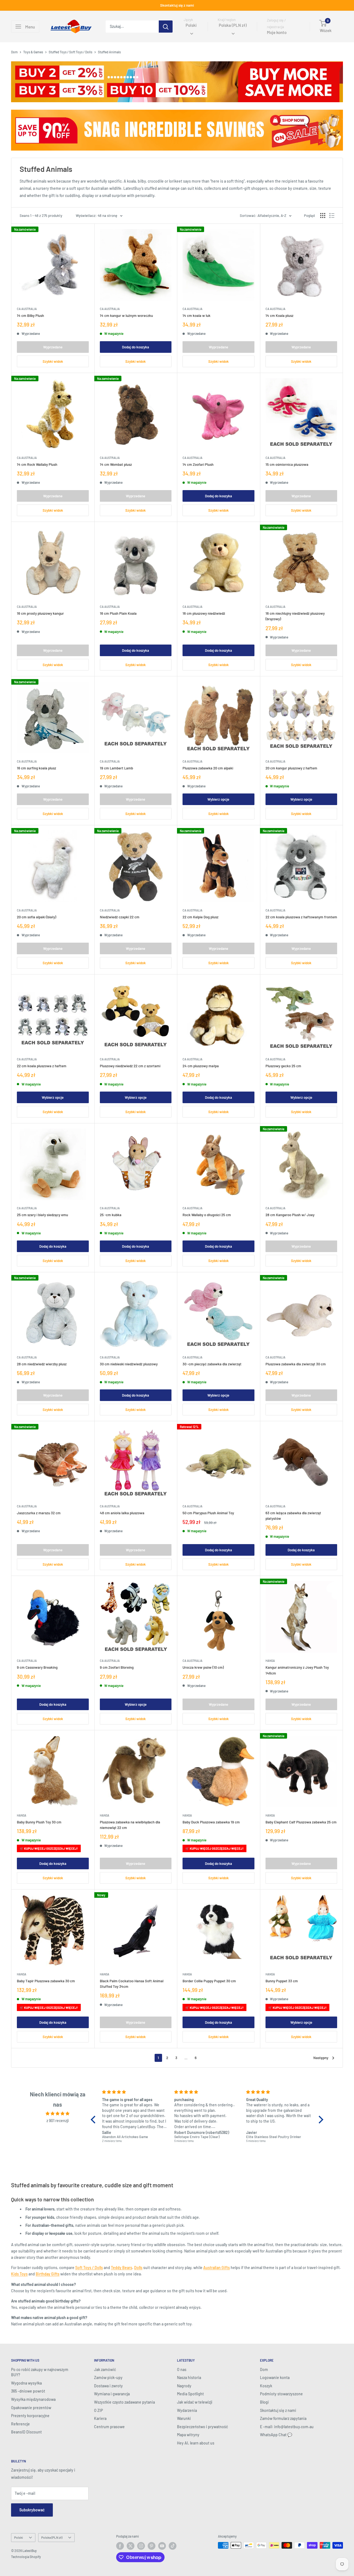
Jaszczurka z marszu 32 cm (39, 1513)
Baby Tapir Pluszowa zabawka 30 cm (46, 1981)
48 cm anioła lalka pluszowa (122, 1513)
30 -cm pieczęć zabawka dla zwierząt (212, 1364)
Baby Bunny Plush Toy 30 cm (39, 1822)
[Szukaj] (166, 27)
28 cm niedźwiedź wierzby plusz (42, 1364)
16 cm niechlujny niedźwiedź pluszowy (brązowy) (295, 616)
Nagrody (184, 2386)
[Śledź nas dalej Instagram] (141, 2546)
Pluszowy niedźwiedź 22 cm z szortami (130, 1066)
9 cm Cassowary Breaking (37, 1667)
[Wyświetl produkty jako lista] (332, 215)
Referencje (20, 2424)
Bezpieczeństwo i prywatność (202, 2427)
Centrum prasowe (109, 2427)
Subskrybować (32, 2510)
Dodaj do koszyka (136, 347)
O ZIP (98, 2410)
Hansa (270, 1661)
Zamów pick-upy (108, 2377)
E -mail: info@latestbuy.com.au (287, 2427)
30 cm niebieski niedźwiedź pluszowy (129, 1364)
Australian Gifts (217, 2268)
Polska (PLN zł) (52, 2537)
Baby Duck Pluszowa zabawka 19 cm (211, 1822)
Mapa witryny (188, 2435)
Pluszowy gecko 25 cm (283, 1066)
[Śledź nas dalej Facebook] (120, 2546)
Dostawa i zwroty (108, 2386)
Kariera (100, 2418)
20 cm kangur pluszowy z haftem (291, 768)
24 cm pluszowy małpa (201, 1066)
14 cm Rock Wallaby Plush (37, 464)
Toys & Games (33, 52)
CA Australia (27, 309)
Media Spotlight (190, 2394)
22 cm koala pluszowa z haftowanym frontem (301, 917)
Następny (321, 2058)
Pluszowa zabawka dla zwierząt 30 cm (296, 1364)
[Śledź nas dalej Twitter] (131, 2546)
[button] (95, 2120)
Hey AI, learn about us (196, 2443)
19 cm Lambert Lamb (116, 768)
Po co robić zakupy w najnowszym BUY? (40, 2372)
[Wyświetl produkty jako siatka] (323, 215)
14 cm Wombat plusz (116, 464)
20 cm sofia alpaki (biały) (37, 917)
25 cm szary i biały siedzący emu (42, 1215)
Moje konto (277, 33)
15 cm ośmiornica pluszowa (287, 464)
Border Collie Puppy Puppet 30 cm (209, 1981)
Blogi (264, 2402)
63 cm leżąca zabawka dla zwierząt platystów (293, 1516)
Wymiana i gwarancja (112, 2394)
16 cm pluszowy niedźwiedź (204, 613)
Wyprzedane (53, 347)
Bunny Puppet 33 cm (282, 1981)
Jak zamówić (105, 2369)
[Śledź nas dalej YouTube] (162, 2546)
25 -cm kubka (111, 1215)
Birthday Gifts (48, 2274)
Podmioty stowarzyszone (281, 2394)
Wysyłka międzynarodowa (33, 2399)
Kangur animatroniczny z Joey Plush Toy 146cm (297, 1670)
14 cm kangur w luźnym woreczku (126, 316)
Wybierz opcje (218, 799)
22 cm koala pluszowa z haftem (42, 1066)
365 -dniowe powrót (28, 2391)
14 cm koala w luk (196, 316)
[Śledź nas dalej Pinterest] (152, 2546)
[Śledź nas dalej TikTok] (173, 2546)
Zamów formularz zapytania (283, 2418)
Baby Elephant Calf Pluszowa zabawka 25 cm (301, 1822)
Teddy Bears (122, 2268)
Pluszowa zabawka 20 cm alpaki (208, 768)
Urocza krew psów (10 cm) (203, 1667)
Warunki (184, 2418)
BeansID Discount (26, 2432)
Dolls (138, 2268)
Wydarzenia (187, 2410)
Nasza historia (189, 2377)
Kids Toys (19, 2274)
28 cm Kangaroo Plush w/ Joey (290, 1215)
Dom (14, 52)
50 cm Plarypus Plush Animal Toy (208, 1513)
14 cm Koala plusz (279, 316)
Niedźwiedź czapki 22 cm (120, 917)
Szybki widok (53, 361)
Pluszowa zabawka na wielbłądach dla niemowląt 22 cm (130, 1825)
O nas (182, 2369)
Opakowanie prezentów (31, 2408)
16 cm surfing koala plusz (37, 768)
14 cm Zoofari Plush (198, 464)
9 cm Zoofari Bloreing (117, 1667)
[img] (58, 2114)
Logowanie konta (275, 2377)
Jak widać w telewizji (195, 2402)
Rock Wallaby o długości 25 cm (207, 1215)
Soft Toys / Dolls (89, 2268)
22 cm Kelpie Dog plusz (201, 917)
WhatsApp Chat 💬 (276, 2435)
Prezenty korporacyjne (30, 2416)
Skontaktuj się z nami (177, 5)
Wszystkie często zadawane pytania (124, 2402)
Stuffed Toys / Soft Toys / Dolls (71, 52)
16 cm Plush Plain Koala (118, 613)
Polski (19, 2537)
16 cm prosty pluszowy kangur (40, 613)
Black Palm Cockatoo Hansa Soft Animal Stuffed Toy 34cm (132, 1984)
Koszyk (266, 2386)
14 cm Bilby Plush (30, 316)
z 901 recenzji (58, 2121)
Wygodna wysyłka (26, 2383)
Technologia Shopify (26, 2557)
